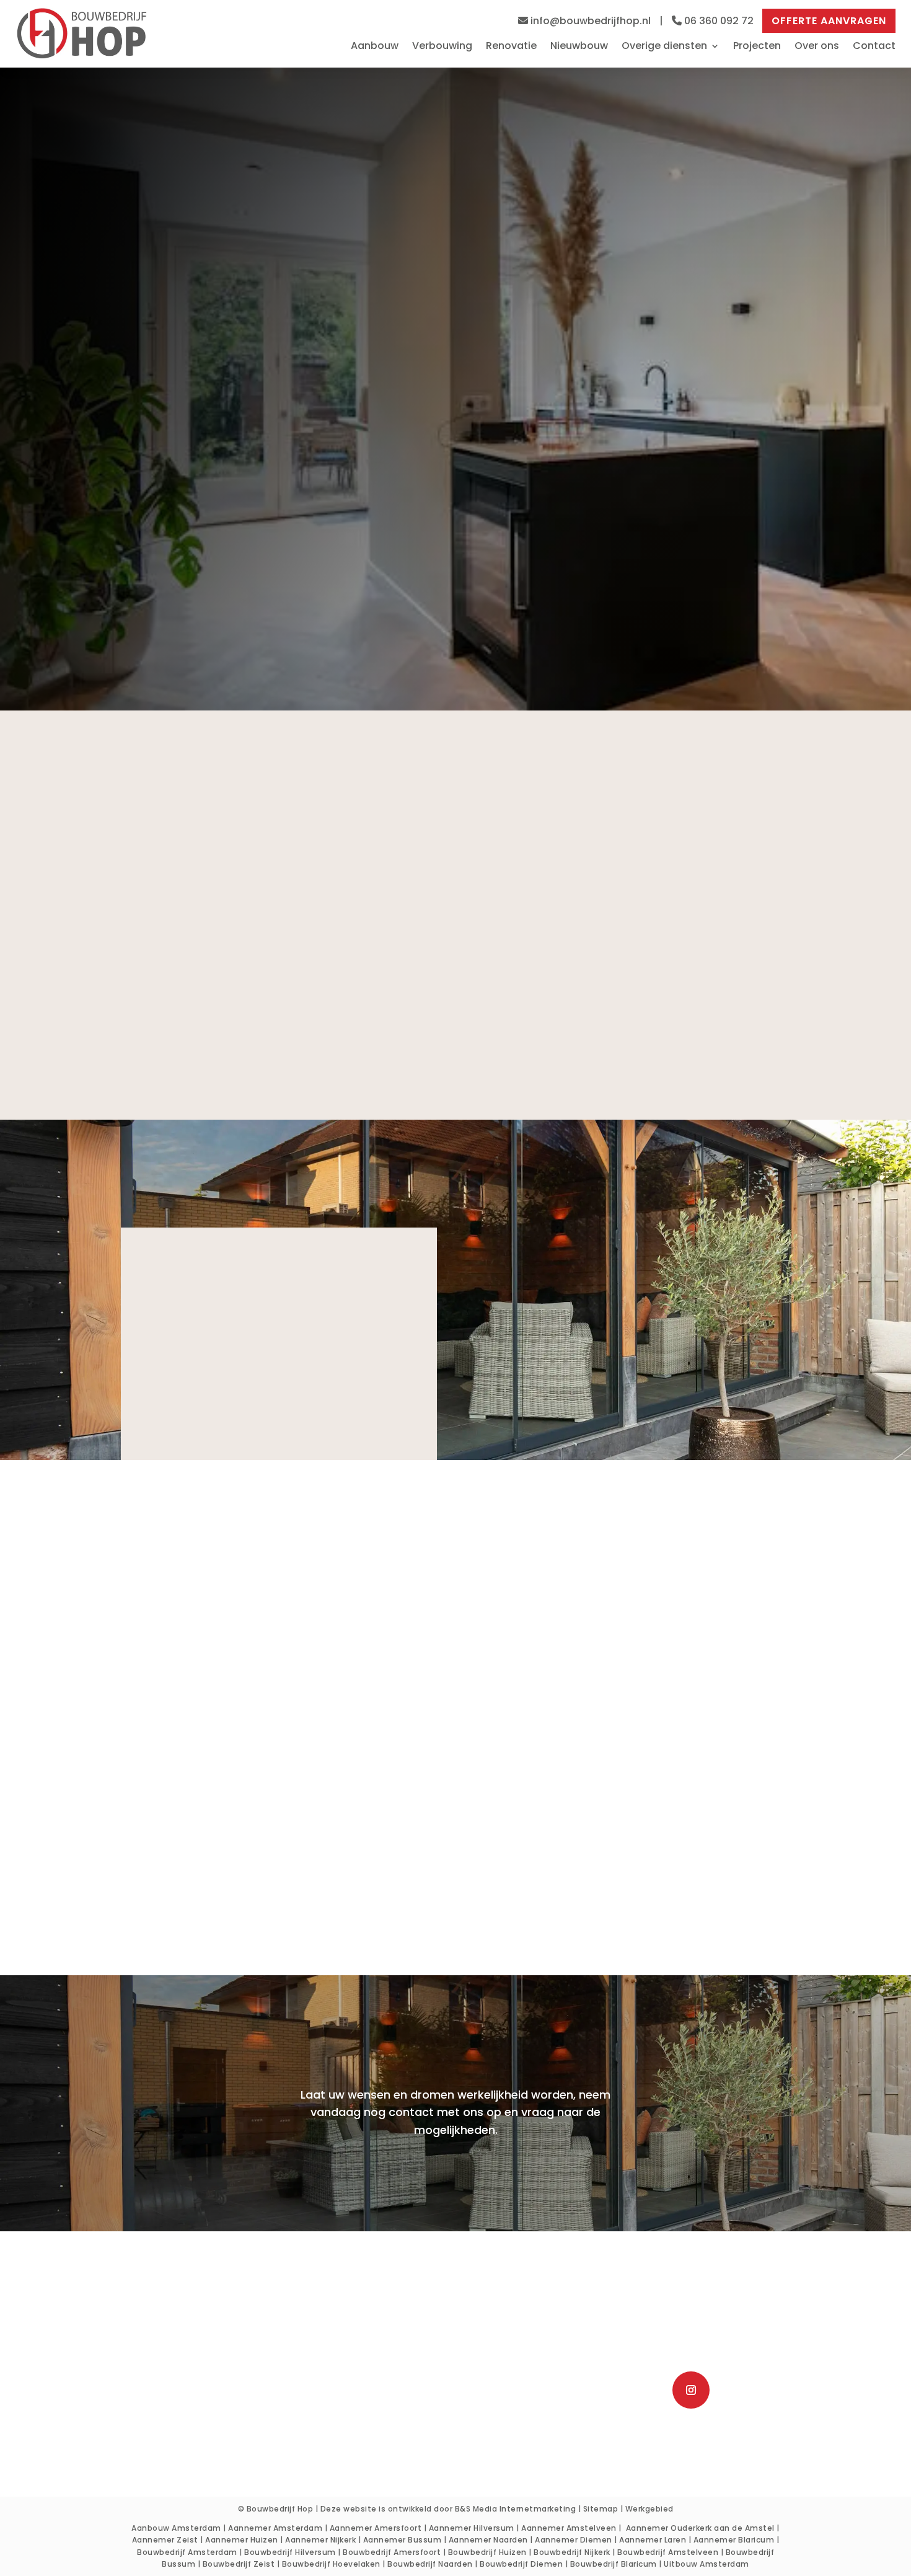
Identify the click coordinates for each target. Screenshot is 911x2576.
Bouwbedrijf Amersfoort (392, 2552)
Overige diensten (664, 47)
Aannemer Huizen (242, 2540)
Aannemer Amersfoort (376, 2528)
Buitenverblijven (220, 2424)
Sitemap (601, 2509)
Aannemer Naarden (488, 2540)
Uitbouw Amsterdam (706, 2564)
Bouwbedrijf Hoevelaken (331, 2564)
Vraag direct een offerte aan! (235, 535)
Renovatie (511, 47)
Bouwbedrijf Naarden (430, 2564)
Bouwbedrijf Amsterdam (187, 2552)
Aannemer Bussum (403, 2540)
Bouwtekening (220, 2406)
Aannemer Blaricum (734, 2540)
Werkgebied (649, 2509)
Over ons (817, 47)
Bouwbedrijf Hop (280, 2509)
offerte (562, 1896)
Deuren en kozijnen (220, 2442)
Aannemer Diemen (574, 2540)
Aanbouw (375, 47)
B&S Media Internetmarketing (516, 2509)
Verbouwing (442, 47)
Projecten (757, 47)
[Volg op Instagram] (691, 2390)
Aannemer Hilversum (472, 2528)
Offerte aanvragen (829, 21)
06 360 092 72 (718, 21)
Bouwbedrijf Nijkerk (572, 2552)
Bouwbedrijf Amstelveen (668, 2552)
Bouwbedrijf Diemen (521, 2564)
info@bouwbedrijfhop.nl (591, 21)
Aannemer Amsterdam (275, 2528)
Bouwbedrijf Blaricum (614, 2564)
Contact (874, 47)
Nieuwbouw (579, 47)
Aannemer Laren (653, 2540)
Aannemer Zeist (165, 2540)
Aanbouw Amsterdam (176, 2528)
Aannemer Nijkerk (320, 2540)
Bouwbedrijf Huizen (487, 2552)
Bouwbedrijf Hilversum (290, 2552)
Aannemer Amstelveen (569, 2528)
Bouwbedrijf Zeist (239, 2564)
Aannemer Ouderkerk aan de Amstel (700, 2528)
